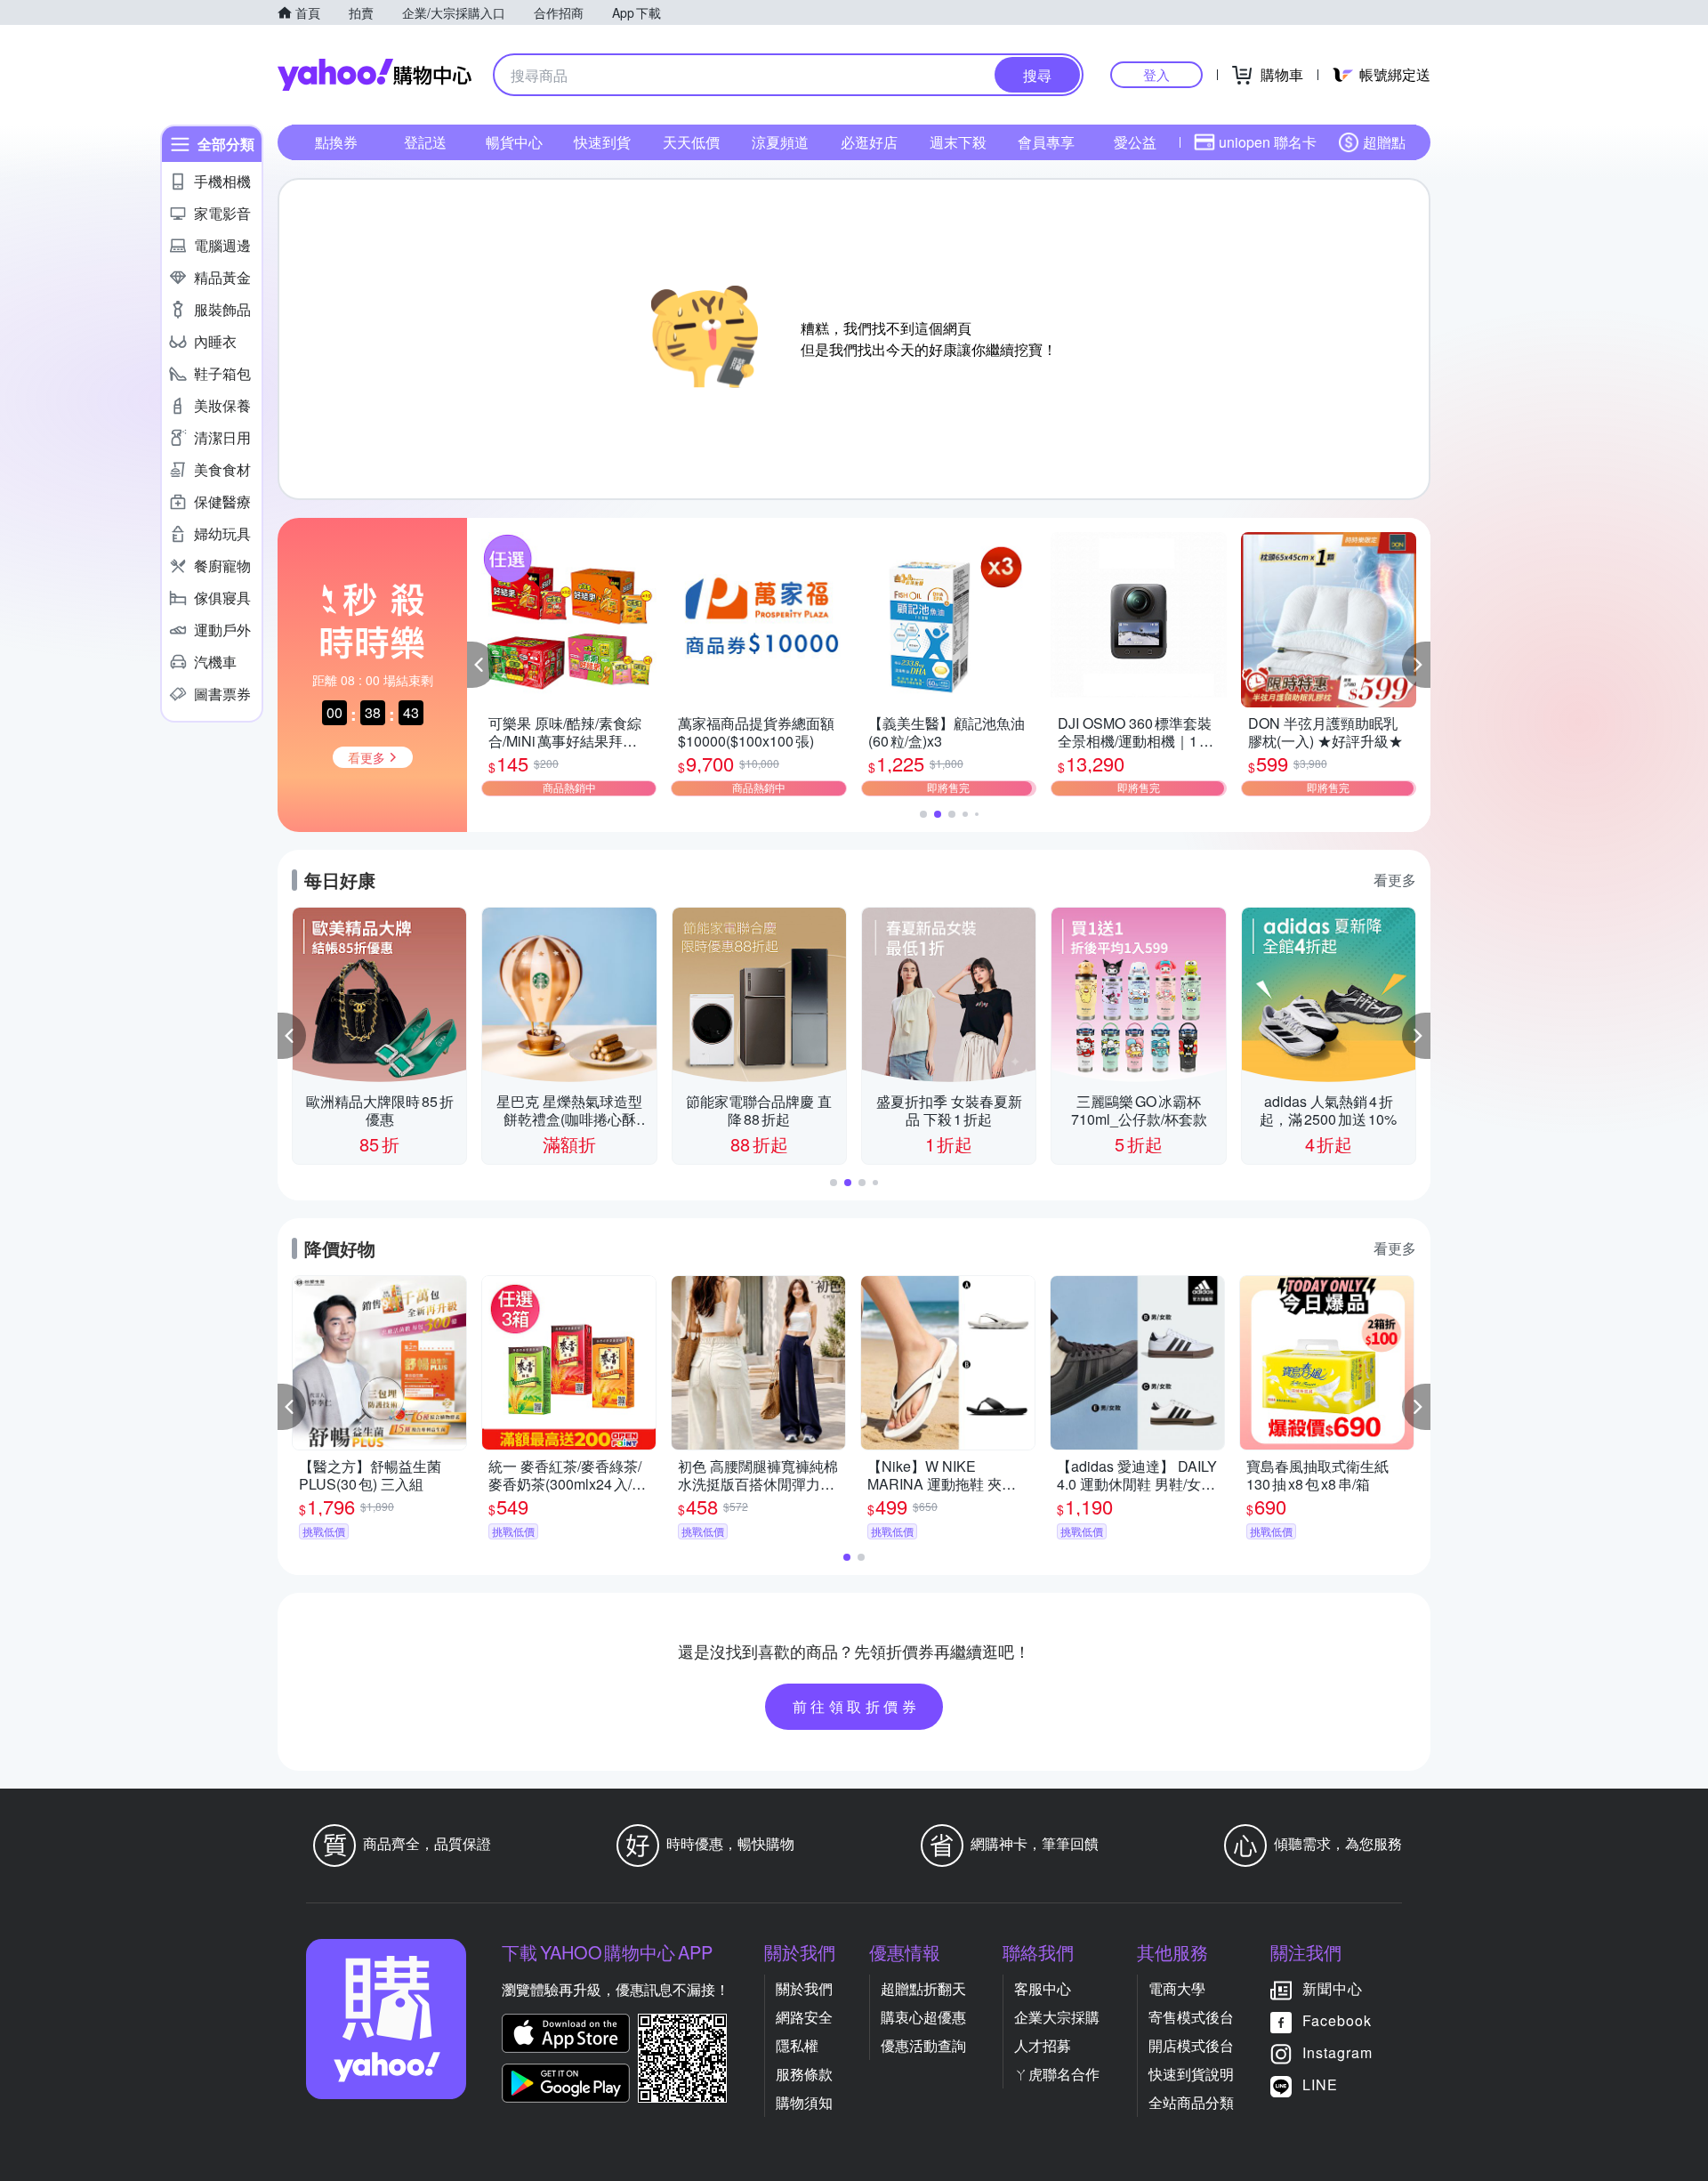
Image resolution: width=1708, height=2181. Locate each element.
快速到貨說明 (1191, 2074)
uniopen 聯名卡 (1268, 142)
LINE (1320, 2084)
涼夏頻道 (780, 142)
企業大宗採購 (1057, 2017)
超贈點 (1384, 142)
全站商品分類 (1191, 2102)
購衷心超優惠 (923, 2017)
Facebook (1337, 2020)
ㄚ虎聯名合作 (1057, 2074)
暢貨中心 (514, 142)
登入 (1156, 74)
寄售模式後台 (1191, 2017)
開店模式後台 (1191, 2045)
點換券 (336, 142)
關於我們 (804, 1988)
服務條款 (804, 2074)
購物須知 (804, 2102)
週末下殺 (958, 142)
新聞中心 (1333, 1988)
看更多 (1395, 880)
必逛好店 (869, 142)
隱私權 (797, 2045)
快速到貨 (602, 142)
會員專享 (1046, 142)
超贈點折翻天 (923, 1988)
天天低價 (691, 142)
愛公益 (1135, 142)
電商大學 (1177, 1988)
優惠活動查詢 (923, 2045)
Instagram (1337, 2052)
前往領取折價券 (857, 1706)
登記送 (425, 142)
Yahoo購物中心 (375, 75)
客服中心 (1043, 1988)
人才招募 (1043, 2045)
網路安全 (804, 2017)
